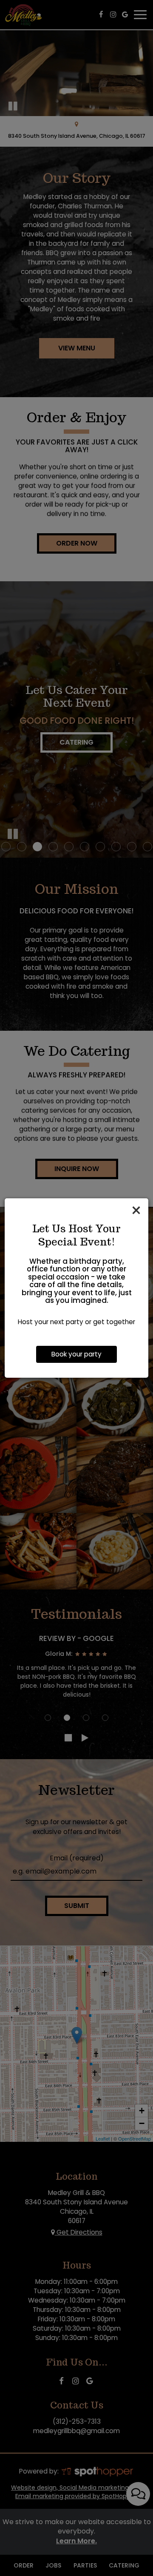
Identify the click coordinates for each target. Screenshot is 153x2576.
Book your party (76, 1354)
